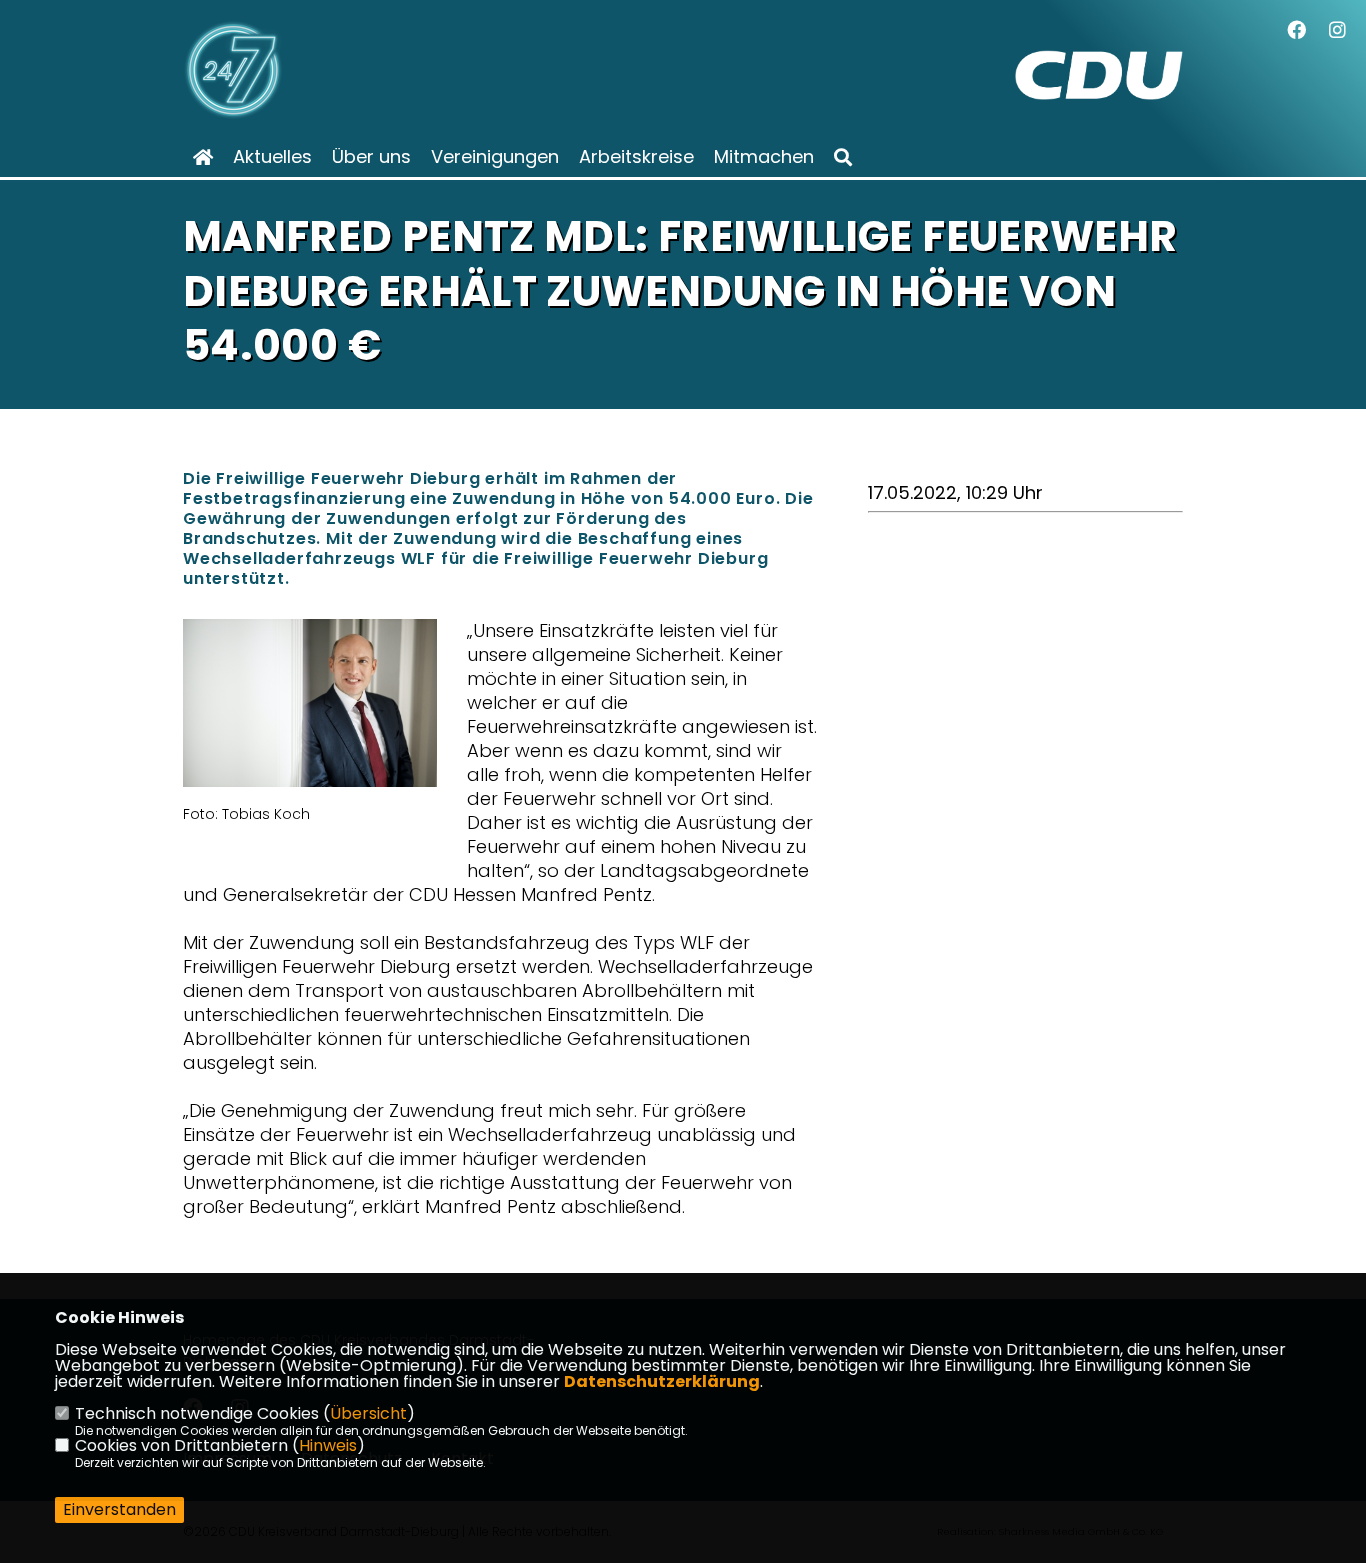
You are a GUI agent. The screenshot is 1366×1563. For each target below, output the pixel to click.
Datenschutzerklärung (662, 1381)
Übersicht (368, 1413)
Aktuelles (272, 157)
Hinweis (328, 1445)
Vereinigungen (495, 157)
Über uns (371, 157)
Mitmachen (764, 157)
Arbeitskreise (636, 157)
